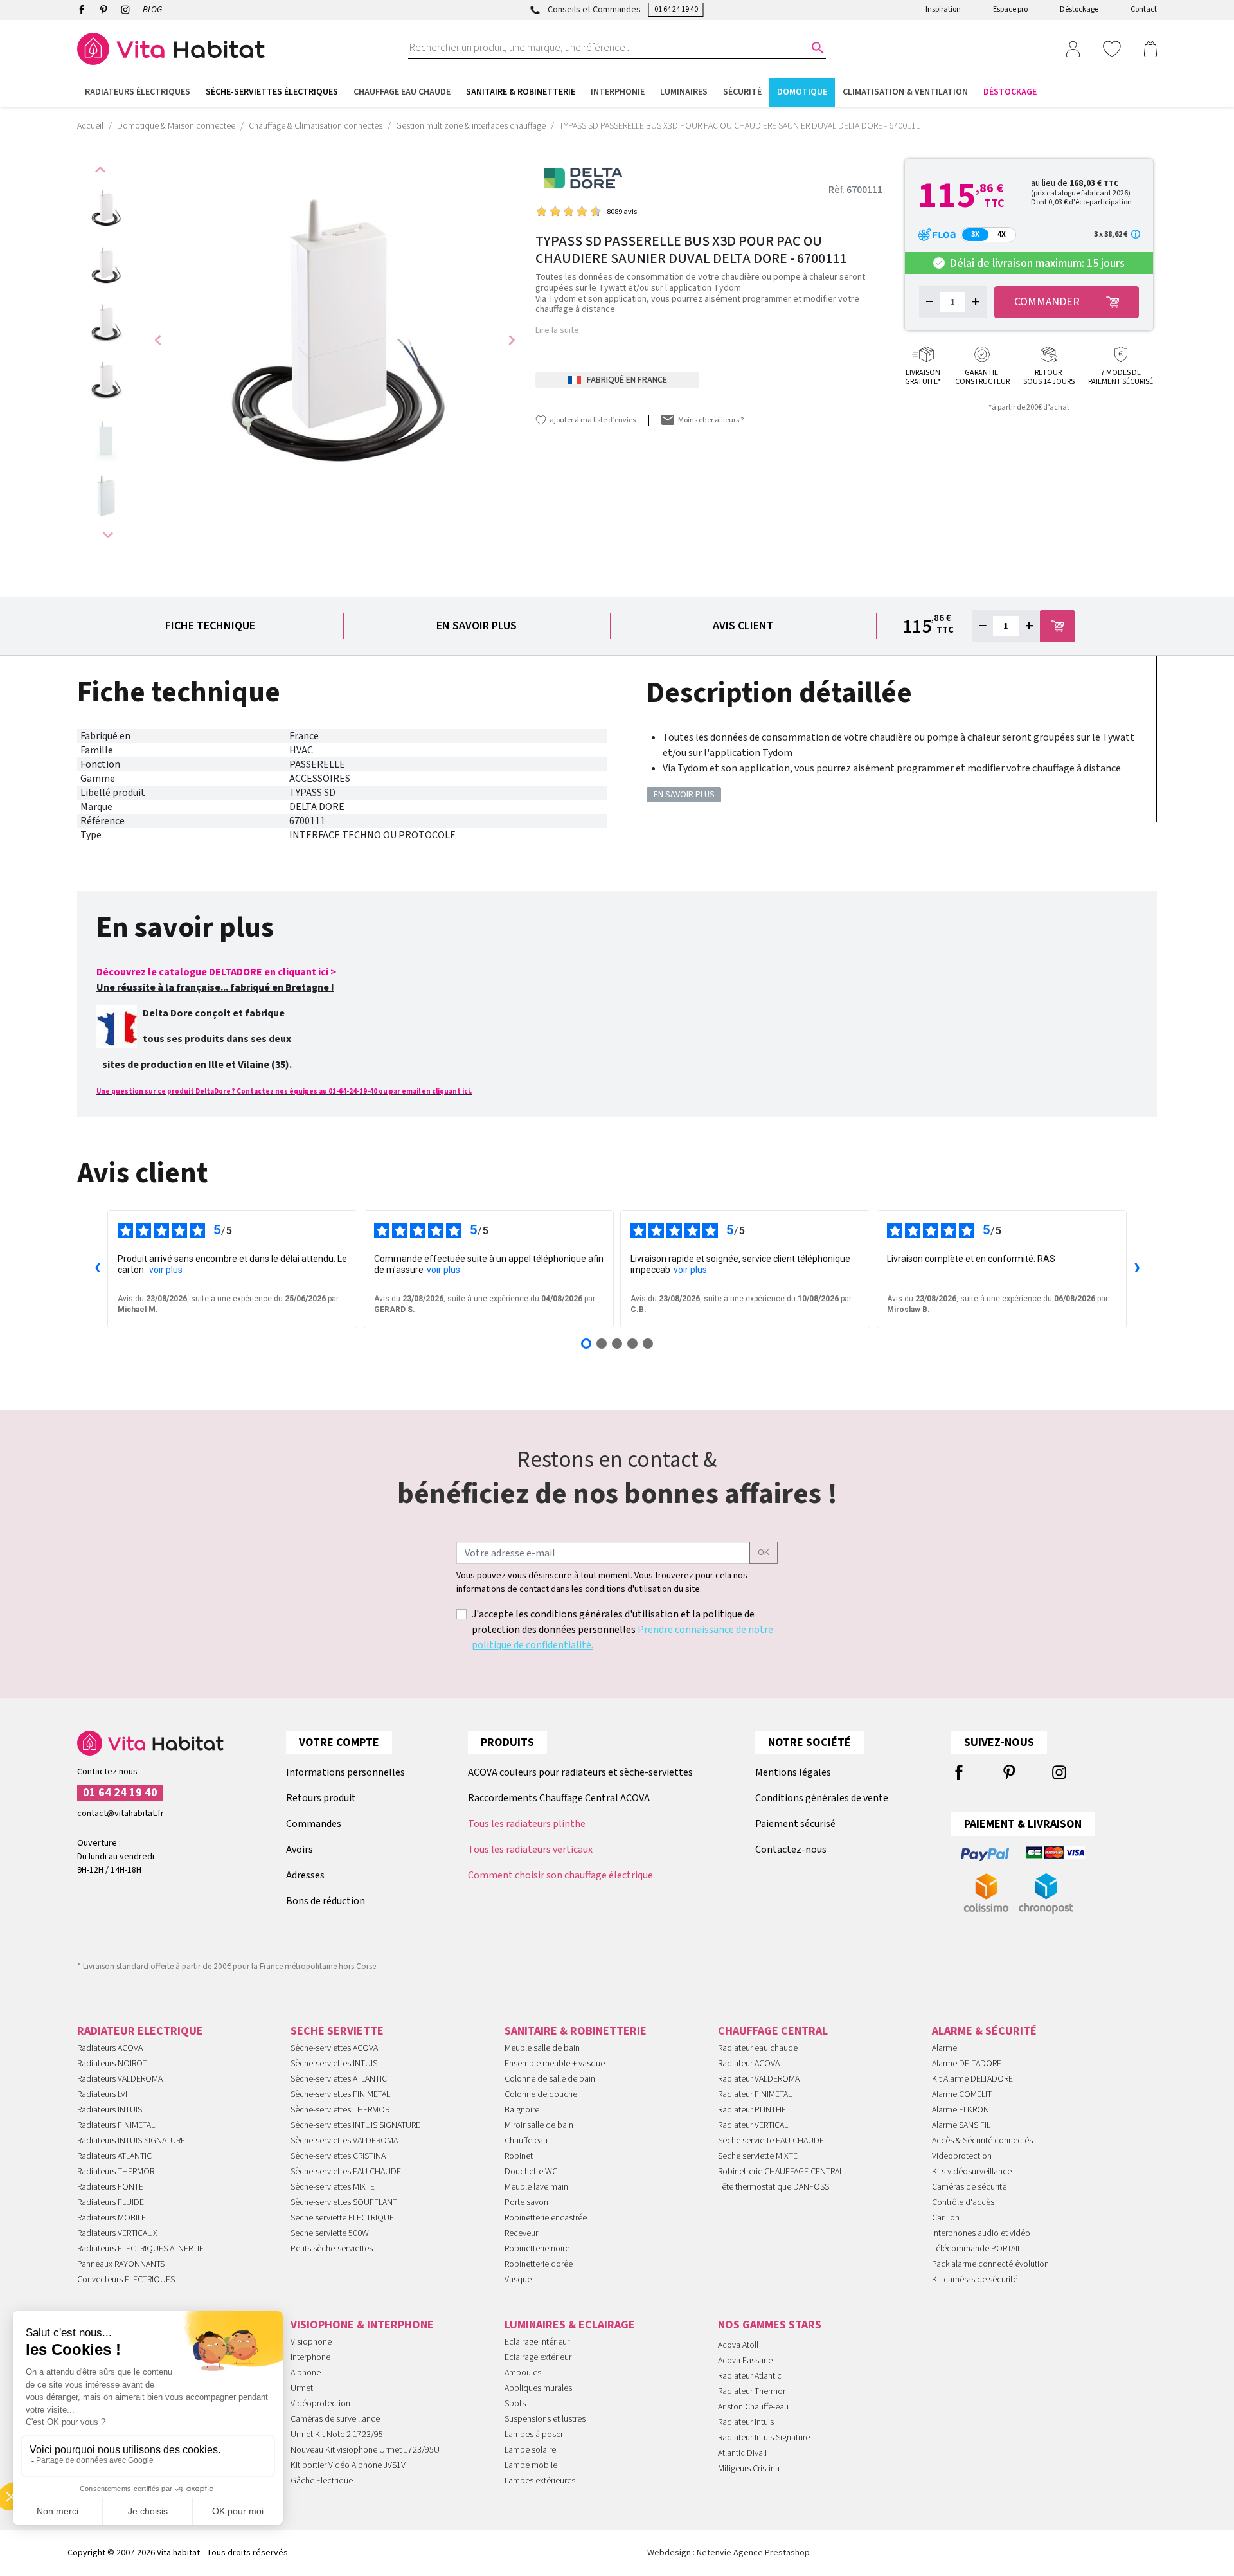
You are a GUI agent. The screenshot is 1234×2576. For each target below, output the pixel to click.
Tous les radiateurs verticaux (530, 1850)
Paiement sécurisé (795, 1824)
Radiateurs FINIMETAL (116, 2125)
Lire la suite (557, 330)
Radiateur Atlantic (750, 2376)
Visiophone (311, 2342)
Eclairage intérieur (537, 2342)
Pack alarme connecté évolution (990, 2264)
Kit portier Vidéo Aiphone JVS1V (348, 2465)
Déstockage (1079, 9)
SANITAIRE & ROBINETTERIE (576, 2031)
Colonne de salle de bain (550, 2079)
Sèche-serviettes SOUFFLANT (344, 2202)
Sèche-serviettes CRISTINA (338, 2156)
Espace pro (1010, 9)
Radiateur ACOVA (749, 2064)
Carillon (946, 2218)
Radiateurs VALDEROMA (120, 2079)
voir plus (166, 1270)
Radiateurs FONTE (110, 2187)
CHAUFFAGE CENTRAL (773, 2031)
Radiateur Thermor (752, 2391)
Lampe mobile (531, 2465)
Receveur (521, 2233)
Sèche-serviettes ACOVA (334, 2048)
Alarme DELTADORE (967, 2064)
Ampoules (523, 2373)
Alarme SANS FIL (961, 2125)
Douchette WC (531, 2172)
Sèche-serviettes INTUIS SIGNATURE (355, 2125)
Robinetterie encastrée (546, 2218)
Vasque (518, 2280)
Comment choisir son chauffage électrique (560, 1875)
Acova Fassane (745, 2361)
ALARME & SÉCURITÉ (984, 2031)
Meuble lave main (536, 2187)
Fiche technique (210, 626)
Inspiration (943, 9)
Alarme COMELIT (962, 2094)
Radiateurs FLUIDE (111, 2202)
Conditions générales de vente (822, 1798)
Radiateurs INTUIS (110, 2110)
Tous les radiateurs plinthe (527, 1824)
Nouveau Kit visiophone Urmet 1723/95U (365, 2450)
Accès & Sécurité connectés (982, 2141)
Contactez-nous (791, 1850)
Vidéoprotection (320, 2404)
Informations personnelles (345, 1772)
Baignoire (522, 2110)
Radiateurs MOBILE (112, 2218)
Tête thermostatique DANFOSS (773, 2187)
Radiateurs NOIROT (112, 2064)
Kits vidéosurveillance (972, 2172)
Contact (1144, 9)
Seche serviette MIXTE (758, 2156)
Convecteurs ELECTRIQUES (126, 2280)
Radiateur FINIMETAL (755, 2094)
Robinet (519, 2156)
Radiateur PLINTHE (752, 2110)
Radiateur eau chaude (758, 2048)
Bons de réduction (326, 1901)
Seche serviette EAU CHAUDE (771, 2141)
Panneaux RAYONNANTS (121, 2264)
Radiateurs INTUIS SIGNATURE (131, 2141)
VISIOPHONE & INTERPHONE (362, 2325)
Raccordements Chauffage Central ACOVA (559, 1798)
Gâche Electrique (322, 2481)
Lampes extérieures (540, 2481)
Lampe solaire (530, 2450)
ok (764, 1553)
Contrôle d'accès (963, 2202)
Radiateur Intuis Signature (764, 2438)
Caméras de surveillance (335, 2419)
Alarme (944, 2048)
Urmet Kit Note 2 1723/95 (337, 2435)
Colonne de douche (541, 2094)
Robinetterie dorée (539, 2264)
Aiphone (306, 2373)
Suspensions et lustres (545, 2419)
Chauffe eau (526, 2141)
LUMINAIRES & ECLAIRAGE (570, 2325)
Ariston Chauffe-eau (753, 2407)
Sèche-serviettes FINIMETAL (340, 2094)
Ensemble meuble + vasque (555, 2064)
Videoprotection (962, 2156)
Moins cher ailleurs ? (711, 420)
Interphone (310, 2357)
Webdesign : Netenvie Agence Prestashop (729, 2553)
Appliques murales (538, 2388)
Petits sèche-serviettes (332, 2249)
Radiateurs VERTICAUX (117, 2233)
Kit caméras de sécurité (975, 2280)
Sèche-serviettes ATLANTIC (339, 2079)
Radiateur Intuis (746, 2422)
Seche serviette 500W (330, 2233)
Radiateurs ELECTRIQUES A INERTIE (140, 2249)
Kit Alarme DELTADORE (972, 2079)
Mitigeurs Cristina (749, 2469)
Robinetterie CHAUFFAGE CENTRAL (781, 2172)
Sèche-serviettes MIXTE (333, 2187)
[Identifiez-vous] (1073, 48)
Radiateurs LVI (102, 2094)
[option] (106, 209)
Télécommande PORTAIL (977, 2249)
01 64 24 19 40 (676, 9)
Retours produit (321, 1798)
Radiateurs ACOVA (110, 2048)
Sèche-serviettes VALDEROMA (344, 2141)
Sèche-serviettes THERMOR (340, 2110)
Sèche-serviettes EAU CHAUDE (346, 2172)
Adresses (305, 1875)
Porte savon (526, 2202)
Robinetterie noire (537, 2249)
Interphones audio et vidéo (981, 2233)
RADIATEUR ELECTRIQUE (140, 2031)
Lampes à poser (534, 2435)
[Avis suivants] (1137, 1269)
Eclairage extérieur (538, 2357)
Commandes (314, 1824)
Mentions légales (793, 1772)
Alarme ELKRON (961, 2110)
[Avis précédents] (97, 1269)
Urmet (302, 2388)
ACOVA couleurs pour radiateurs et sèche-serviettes (580, 1772)
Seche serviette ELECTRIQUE (342, 2218)
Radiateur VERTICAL (753, 2125)
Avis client (743, 626)
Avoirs (300, 1850)
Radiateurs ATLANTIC (114, 2156)
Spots (515, 2404)
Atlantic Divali (742, 2453)
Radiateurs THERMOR (116, 2172)
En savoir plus (477, 626)
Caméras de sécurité (969, 2187)
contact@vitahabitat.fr (121, 1814)
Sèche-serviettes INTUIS (334, 2064)
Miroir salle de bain (539, 2125)
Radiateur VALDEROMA (759, 2079)
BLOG (152, 10)
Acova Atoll (738, 2345)
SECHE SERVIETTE (337, 2031)
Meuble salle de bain (542, 2048)
